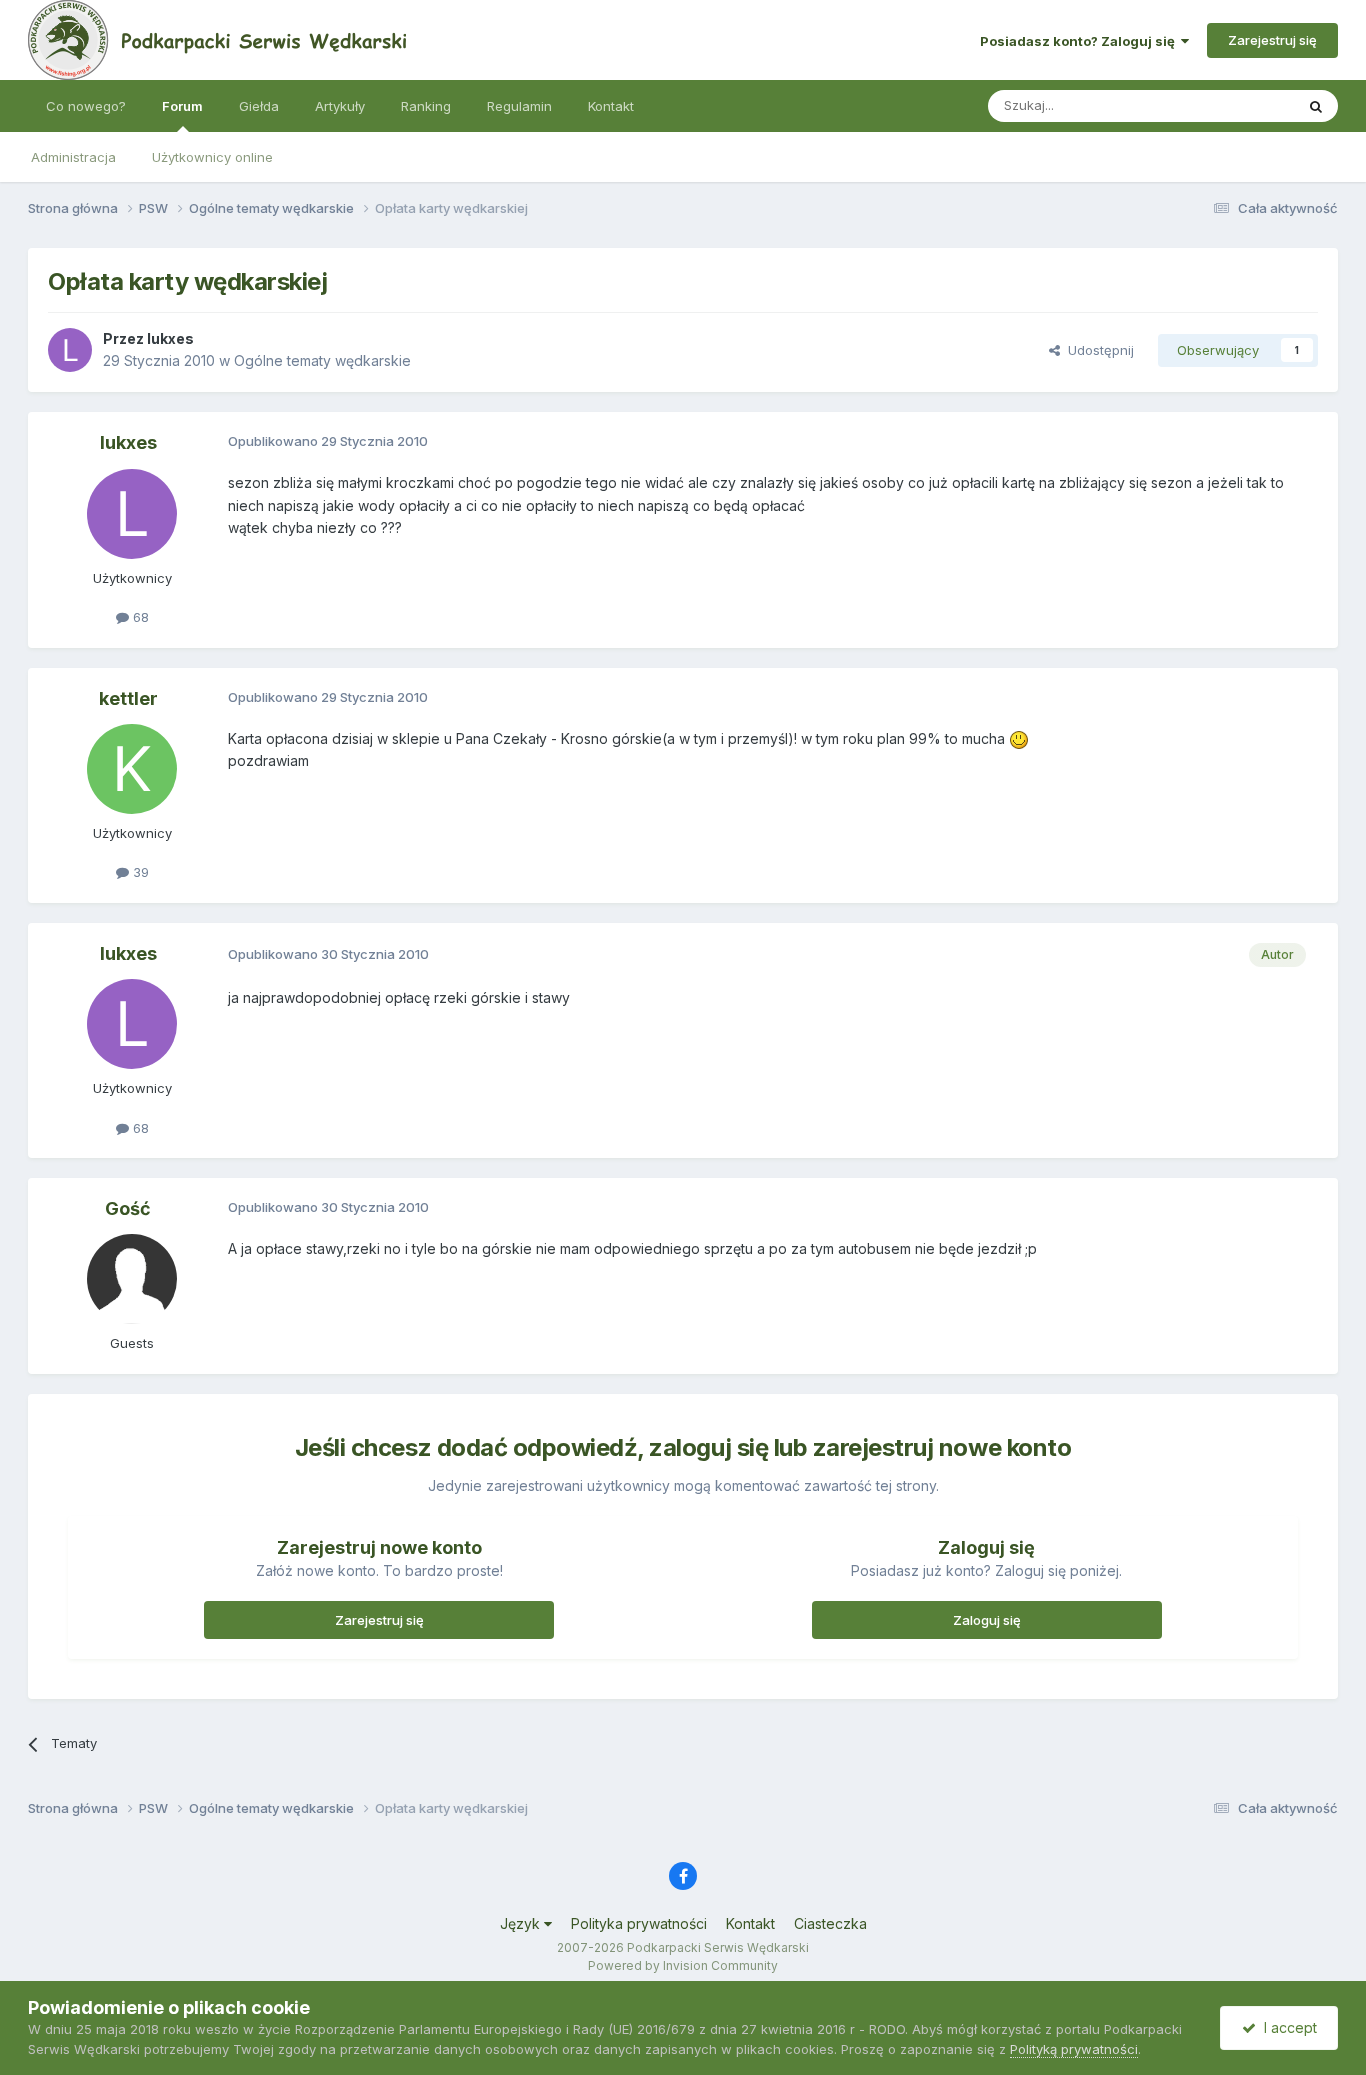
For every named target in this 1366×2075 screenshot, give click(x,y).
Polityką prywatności (1074, 2049)
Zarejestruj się (1272, 40)
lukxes (170, 338)
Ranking (426, 106)
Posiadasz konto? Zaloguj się (1080, 41)
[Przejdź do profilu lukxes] (70, 350)
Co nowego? (86, 106)
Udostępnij (1097, 350)
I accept (1286, 2027)
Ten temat (1237, 105)
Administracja (73, 157)
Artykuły (340, 106)
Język (522, 1923)
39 (139, 872)
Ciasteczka (830, 1923)
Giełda (259, 106)
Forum (182, 106)
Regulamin (519, 106)
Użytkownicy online (212, 157)
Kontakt (611, 106)
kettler (128, 698)
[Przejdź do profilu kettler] (132, 769)
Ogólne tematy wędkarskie (322, 360)
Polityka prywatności (639, 1923)
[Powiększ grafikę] (1019, 738)
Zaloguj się (987, 1620)
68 (139, 617)
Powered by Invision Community (683, 1965)
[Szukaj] (1316, 106)
